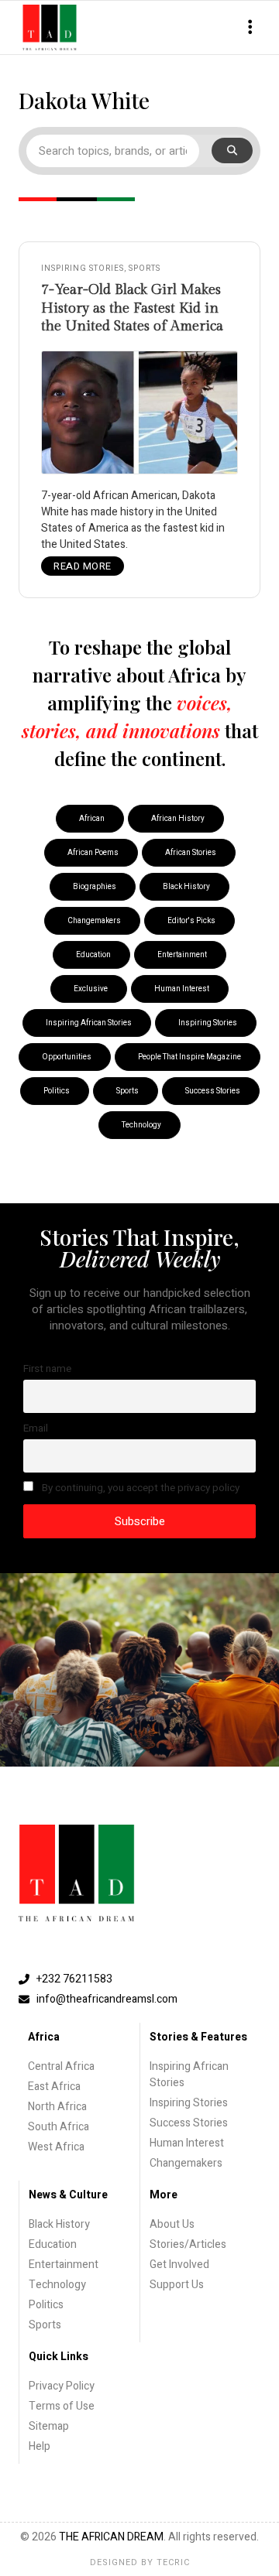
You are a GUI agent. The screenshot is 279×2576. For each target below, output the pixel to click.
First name (47, 1369)
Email (36, 1428)
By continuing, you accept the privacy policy (139, 1488)
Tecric (173, 2562)
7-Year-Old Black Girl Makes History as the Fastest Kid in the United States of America (132, 308)
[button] (250, 27)
